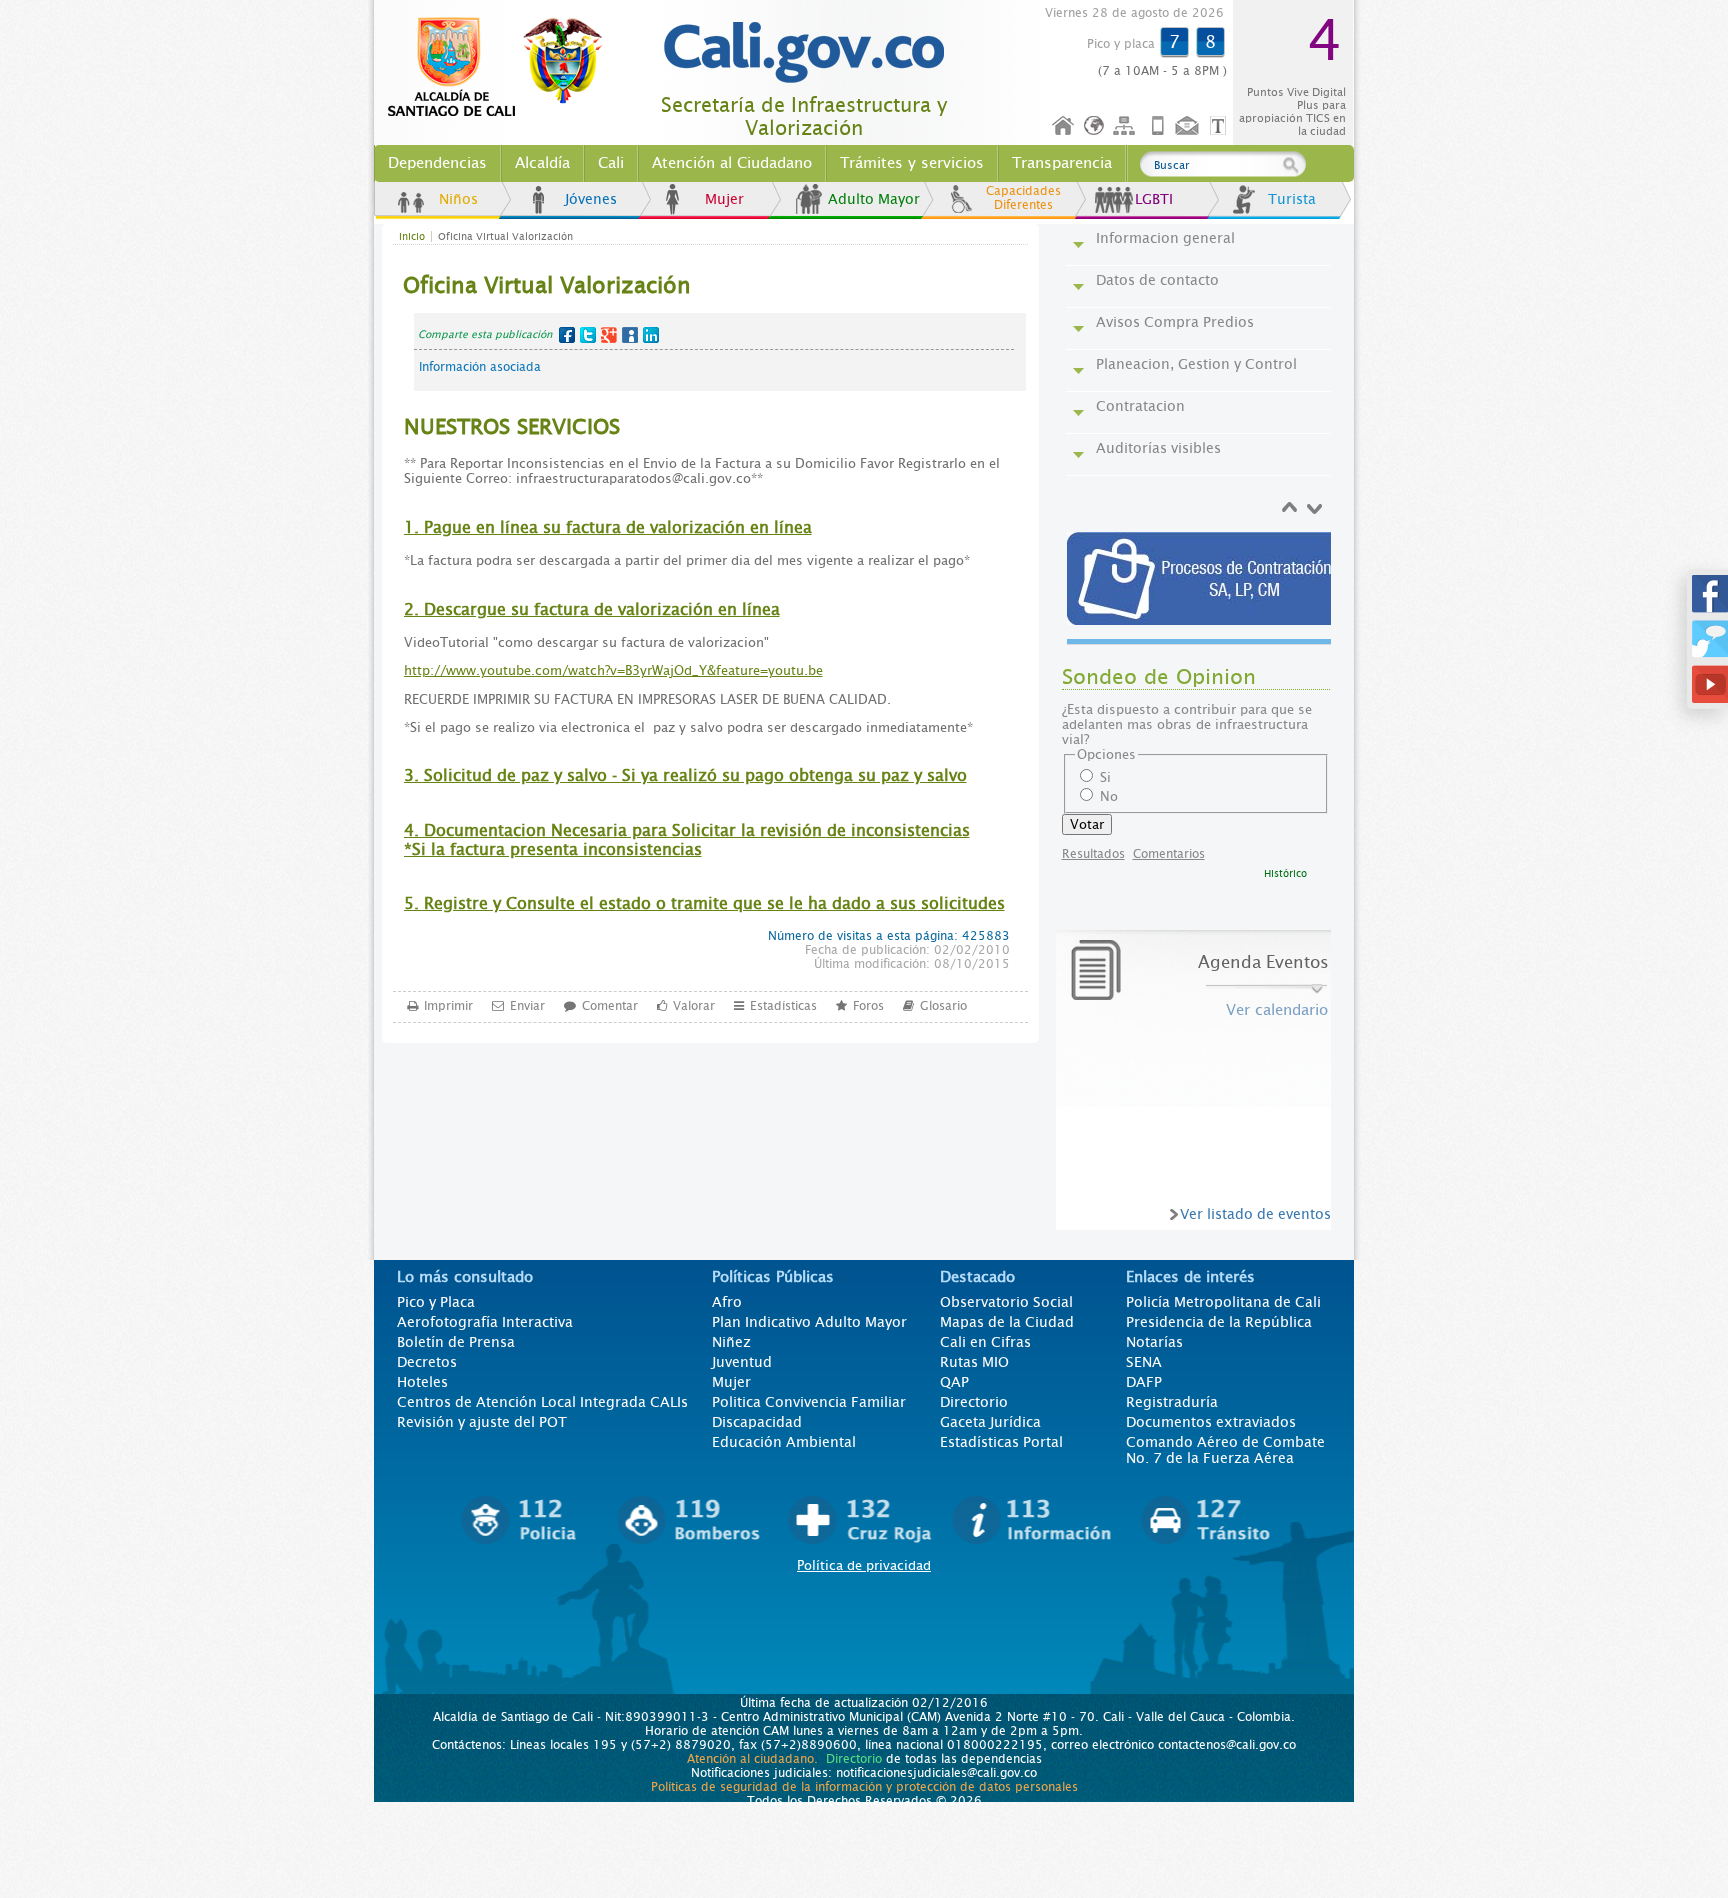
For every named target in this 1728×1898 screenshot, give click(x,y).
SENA (1144, 1362)
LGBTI (1154, 199)
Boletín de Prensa (456, 1342)
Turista (1292, 199)
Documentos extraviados (1211, 1422)
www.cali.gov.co (503, 68)
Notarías (1154, 1342)
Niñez (731, 1342)
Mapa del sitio (1127, 126)
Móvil (1158, 126)
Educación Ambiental (784, 1442)
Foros (868, 1006)
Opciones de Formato (1221, 126)
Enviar (527, 1006)
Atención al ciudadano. (752, 1759)
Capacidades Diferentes (1023, 198)
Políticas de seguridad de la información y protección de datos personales (864, 1787)
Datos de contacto (1157, 280)
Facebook (567, 335)
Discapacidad (757, 1422)
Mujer (724, 199)
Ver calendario (1277, 1010)
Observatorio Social (1006, 1302)
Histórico (1285, 873)
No (1109, 796)
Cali (611, 163)
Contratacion (1140, 406)
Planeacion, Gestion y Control (1196, 364)
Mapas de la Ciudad (1007, 1322)
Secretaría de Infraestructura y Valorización (804, 117)
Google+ (609, 335)
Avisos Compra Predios (1175, 322)
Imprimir (448, 1006)
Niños (458, 199)
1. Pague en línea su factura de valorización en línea (608, 527)
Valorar (694, 1006)
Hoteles (422, 1382)
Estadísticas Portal (1001, 1442)
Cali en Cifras (985, 1342)
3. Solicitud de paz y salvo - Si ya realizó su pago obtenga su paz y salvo (685, 775)
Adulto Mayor (874, 199)
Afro (727, 1302)
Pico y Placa (436, 1302)
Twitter (588, 335)
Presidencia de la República (1219, 1322)
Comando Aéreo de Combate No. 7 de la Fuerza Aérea (1225, 1450)
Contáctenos (1189, 126)
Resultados (1093, 854)
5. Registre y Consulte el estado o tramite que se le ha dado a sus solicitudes (704, 903)
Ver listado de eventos (1255, 1214)
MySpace (630, 335)
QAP (954, 1382)
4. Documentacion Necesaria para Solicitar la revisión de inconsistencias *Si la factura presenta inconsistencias (687, 840)
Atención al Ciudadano (732, 163)
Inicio (1064, 126)
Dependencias (437, 163)
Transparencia (1062, 163)
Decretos (427, 1362)
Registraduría (1172, 1402)
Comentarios (1169, 854)
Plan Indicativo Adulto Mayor (809, 1322)
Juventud (742, 1362)
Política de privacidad (864, 1565)
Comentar (610, 1006)
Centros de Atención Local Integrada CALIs (542, 1402)
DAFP (1144, 1382)
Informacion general (1165, 238)
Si (1105, 777)
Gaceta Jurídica (990, 1422)
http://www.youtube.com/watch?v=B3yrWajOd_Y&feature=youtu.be (613, 670)
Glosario (943, 1006)
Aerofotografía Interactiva (485, 1322)
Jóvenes (591, 199)
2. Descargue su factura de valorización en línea (592, 609)
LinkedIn (651, 335)
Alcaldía (542, 163)
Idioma (1095, 126)
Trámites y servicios (912, 163)
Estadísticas (783, 1006)
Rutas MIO (974, 1362)
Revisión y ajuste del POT (482, 1422)
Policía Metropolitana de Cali (1223, 1302)
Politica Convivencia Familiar (809, 1402)
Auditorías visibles (1158, 448)
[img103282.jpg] (1202, 578)
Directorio (974, 1402)
